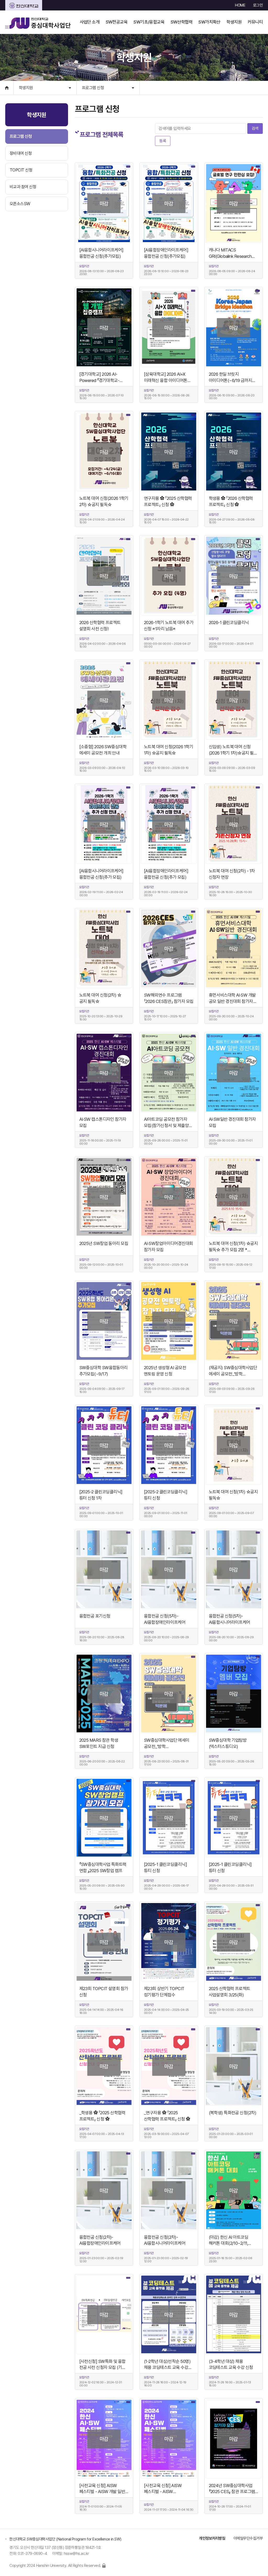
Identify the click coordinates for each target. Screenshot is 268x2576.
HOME (240, 5)
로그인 (258, 5)
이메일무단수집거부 (248, 2538)
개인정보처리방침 (212, 2538)
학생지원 (26, 88)
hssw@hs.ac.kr (76, 2554)
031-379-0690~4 (33, 2554)
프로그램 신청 (93, 88)
